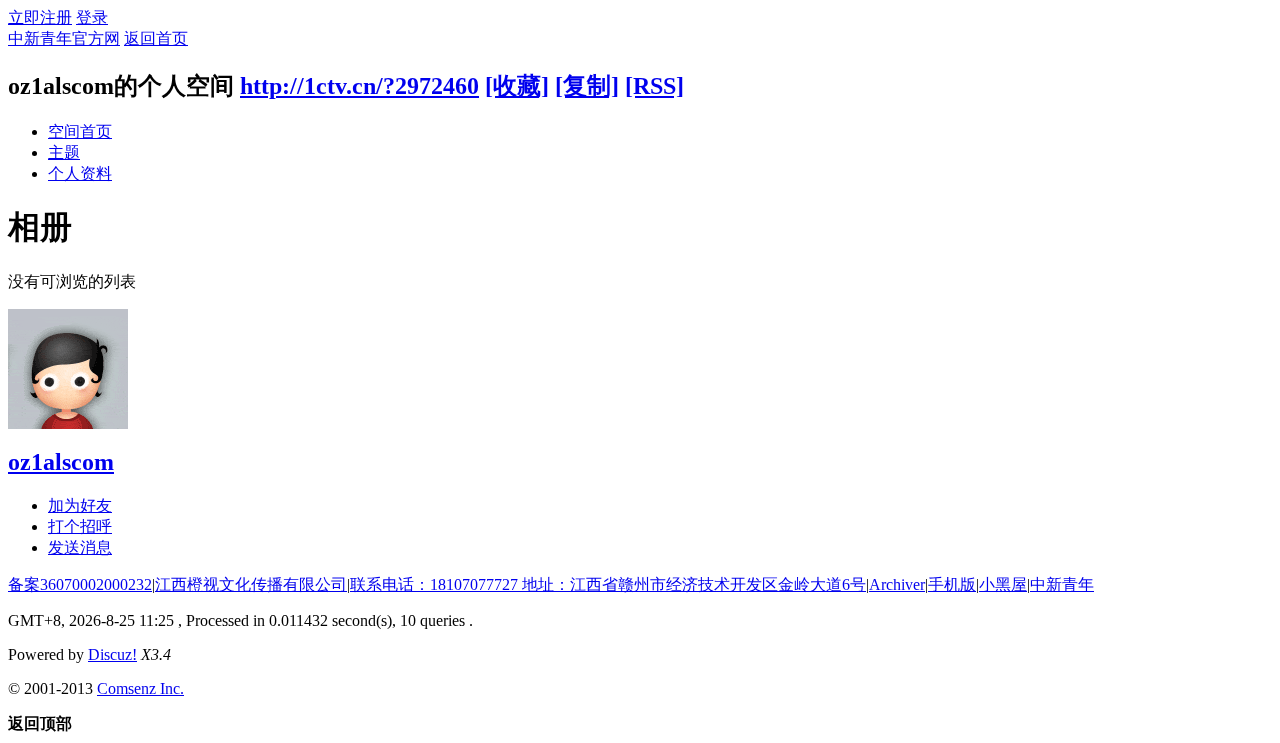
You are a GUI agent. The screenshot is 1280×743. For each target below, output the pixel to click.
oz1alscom (61, 462)
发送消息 (80, 547)
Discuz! (112, 654)
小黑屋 (1003, 584)
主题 (64, 152)
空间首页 (80, 131)
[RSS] (654, 86)
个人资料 (80, 173)
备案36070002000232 (80, 584)
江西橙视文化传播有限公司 (251, 584)
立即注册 (40, 17)
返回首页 (156, 38)
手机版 (952, 584)
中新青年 (1062, 584)
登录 (92, 17)
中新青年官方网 (64, 38)
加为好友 (80, 505)
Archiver (897, 584)
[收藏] (517, 86)
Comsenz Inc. (140, 688)
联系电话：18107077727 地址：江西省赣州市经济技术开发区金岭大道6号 (608, 584)
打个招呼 (80, 526)
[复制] (587, 86)
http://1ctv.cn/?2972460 (359, 86)
